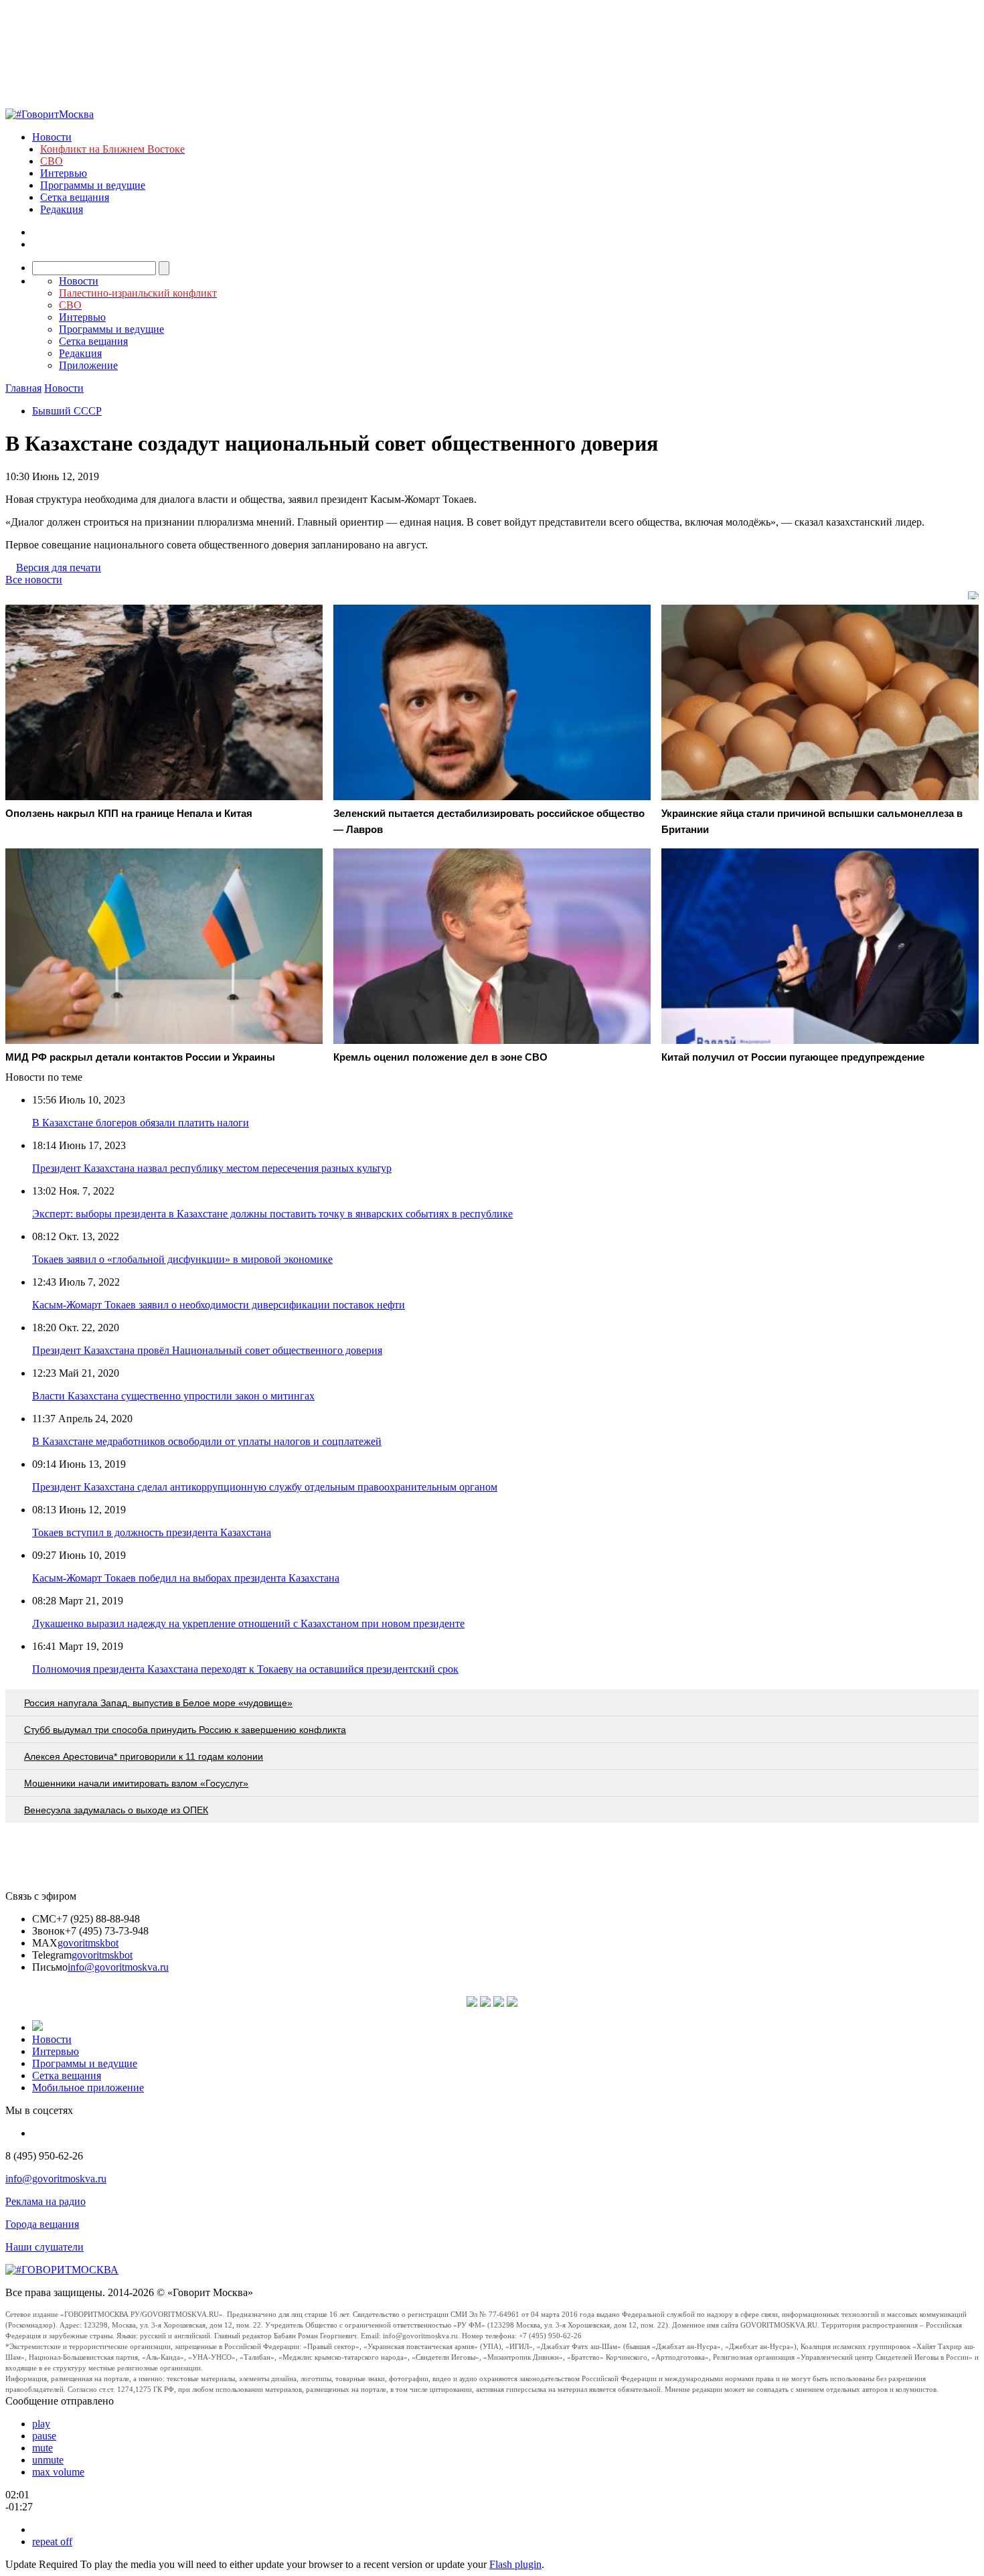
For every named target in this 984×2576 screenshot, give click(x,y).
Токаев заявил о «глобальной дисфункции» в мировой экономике (182, 1259)
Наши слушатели (45, 2247)
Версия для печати (59, 567)
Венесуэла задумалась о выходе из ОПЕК (116, 1810)
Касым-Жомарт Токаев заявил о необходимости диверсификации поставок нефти (219, 1305)
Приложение (88, 365)
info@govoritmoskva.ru (118, 1967)
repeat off (52, 2542)
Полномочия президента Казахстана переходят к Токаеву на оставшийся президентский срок (245, 1669)
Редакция (62, 209)
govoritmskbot (88, 1943)
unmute (48, 2460)
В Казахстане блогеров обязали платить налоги (141, 1123)
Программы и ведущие (93, 185)
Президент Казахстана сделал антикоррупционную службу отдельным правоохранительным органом (265, 1487)
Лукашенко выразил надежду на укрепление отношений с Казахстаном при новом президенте (248, 1623)
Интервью (64, 173)
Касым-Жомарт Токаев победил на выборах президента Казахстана (186, 1578)
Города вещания (42, 2224)
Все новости (34, 580)
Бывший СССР (67, 411)
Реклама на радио (46, 2201)
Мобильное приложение (88, 2088)
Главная (23, 388)
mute (43, 2448)
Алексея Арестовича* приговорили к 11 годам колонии (144, 1756)
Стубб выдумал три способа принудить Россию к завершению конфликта (185, 1730)
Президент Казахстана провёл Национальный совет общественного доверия (207, 1350)
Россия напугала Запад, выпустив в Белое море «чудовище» (158, 1703)
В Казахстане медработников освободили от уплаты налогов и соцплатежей (207, 1441)
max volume (58, 2472)
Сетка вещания (75, 197)
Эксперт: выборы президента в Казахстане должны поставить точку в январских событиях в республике (272, 1214)
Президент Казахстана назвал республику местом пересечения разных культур (212, 1168)
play (41, 2424)
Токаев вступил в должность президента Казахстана (152, 1532)
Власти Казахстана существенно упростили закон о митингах (173, 1396)
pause (44, 2436)
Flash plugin (515, 2564)
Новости (52, 137)
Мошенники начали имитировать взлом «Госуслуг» (136, 1783)
